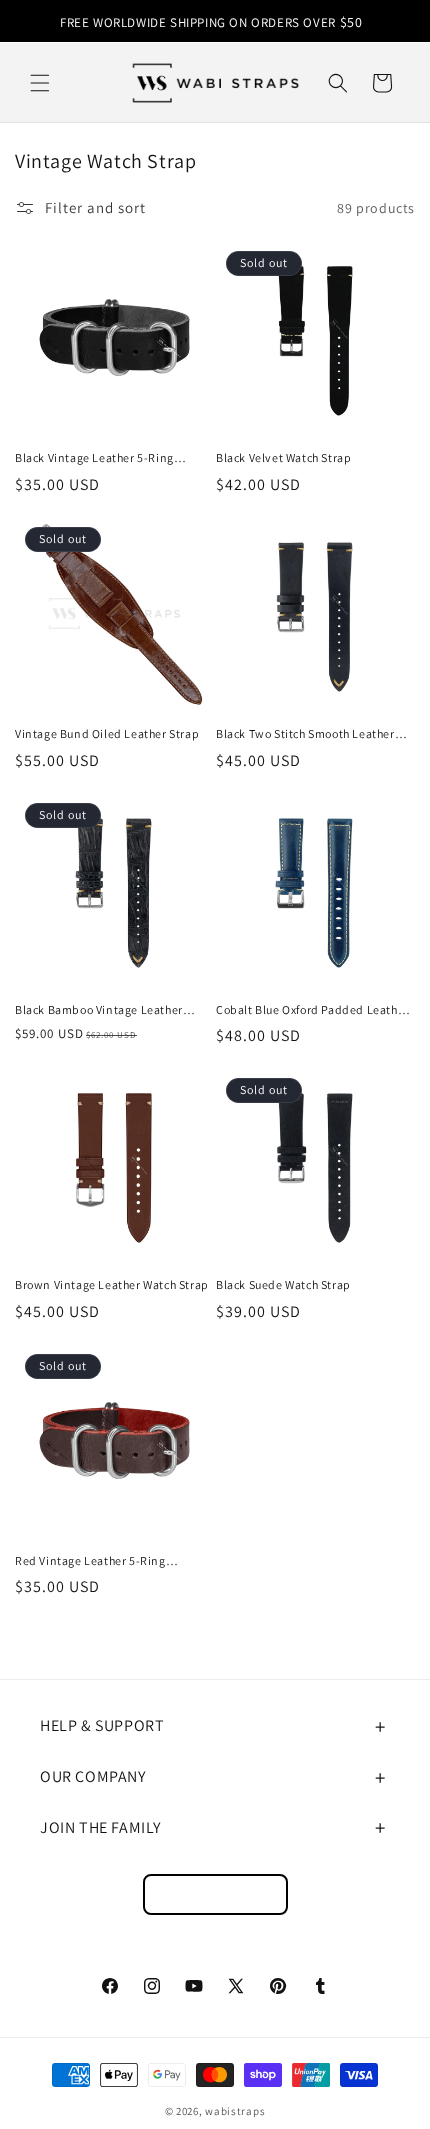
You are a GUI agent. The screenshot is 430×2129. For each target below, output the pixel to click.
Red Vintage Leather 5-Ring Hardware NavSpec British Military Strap (110, 1561)
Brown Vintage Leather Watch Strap (112, 1284)
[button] (40, 83)
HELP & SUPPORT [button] (102, 1725)
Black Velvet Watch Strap (283, 457)
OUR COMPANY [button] (93, 1776)
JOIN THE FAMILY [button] (100, 1827)
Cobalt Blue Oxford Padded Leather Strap (312, 1010)
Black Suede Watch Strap (283, 1284)
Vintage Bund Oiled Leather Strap (107, 733)
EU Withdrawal (215, 1894)
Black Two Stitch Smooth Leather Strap (305, 734)
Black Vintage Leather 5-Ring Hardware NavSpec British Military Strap (110, 458)
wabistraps (235, 2111)
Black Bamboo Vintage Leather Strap (99, 1010)
